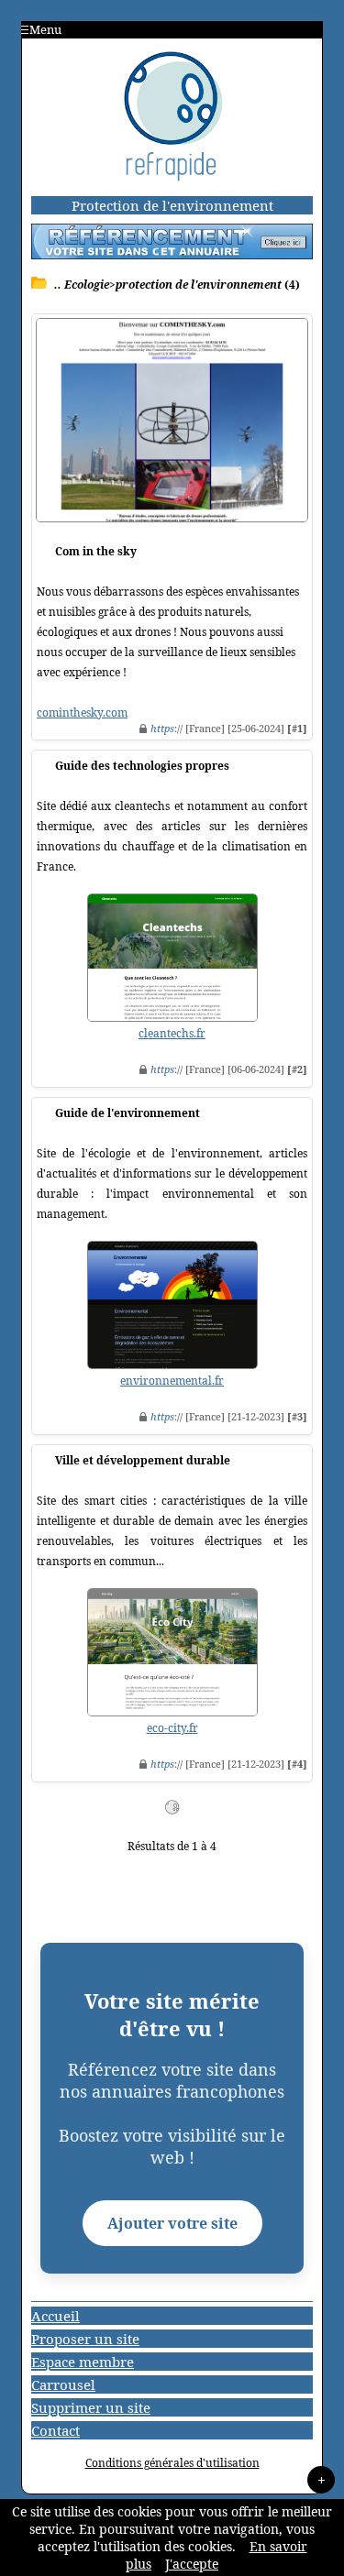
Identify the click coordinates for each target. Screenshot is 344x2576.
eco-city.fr (172, 1728)
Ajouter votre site (172, 2223)
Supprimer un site (91, 2407)
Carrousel (63, 2384)
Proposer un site (85, 2339)
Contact (55, 2430)
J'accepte (192, 2564)
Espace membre (83, 2362)
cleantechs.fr (172, 1033)
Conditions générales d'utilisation (172, 2463)
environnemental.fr (172, 1381)
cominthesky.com (82, 713)
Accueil (55, 2316)
